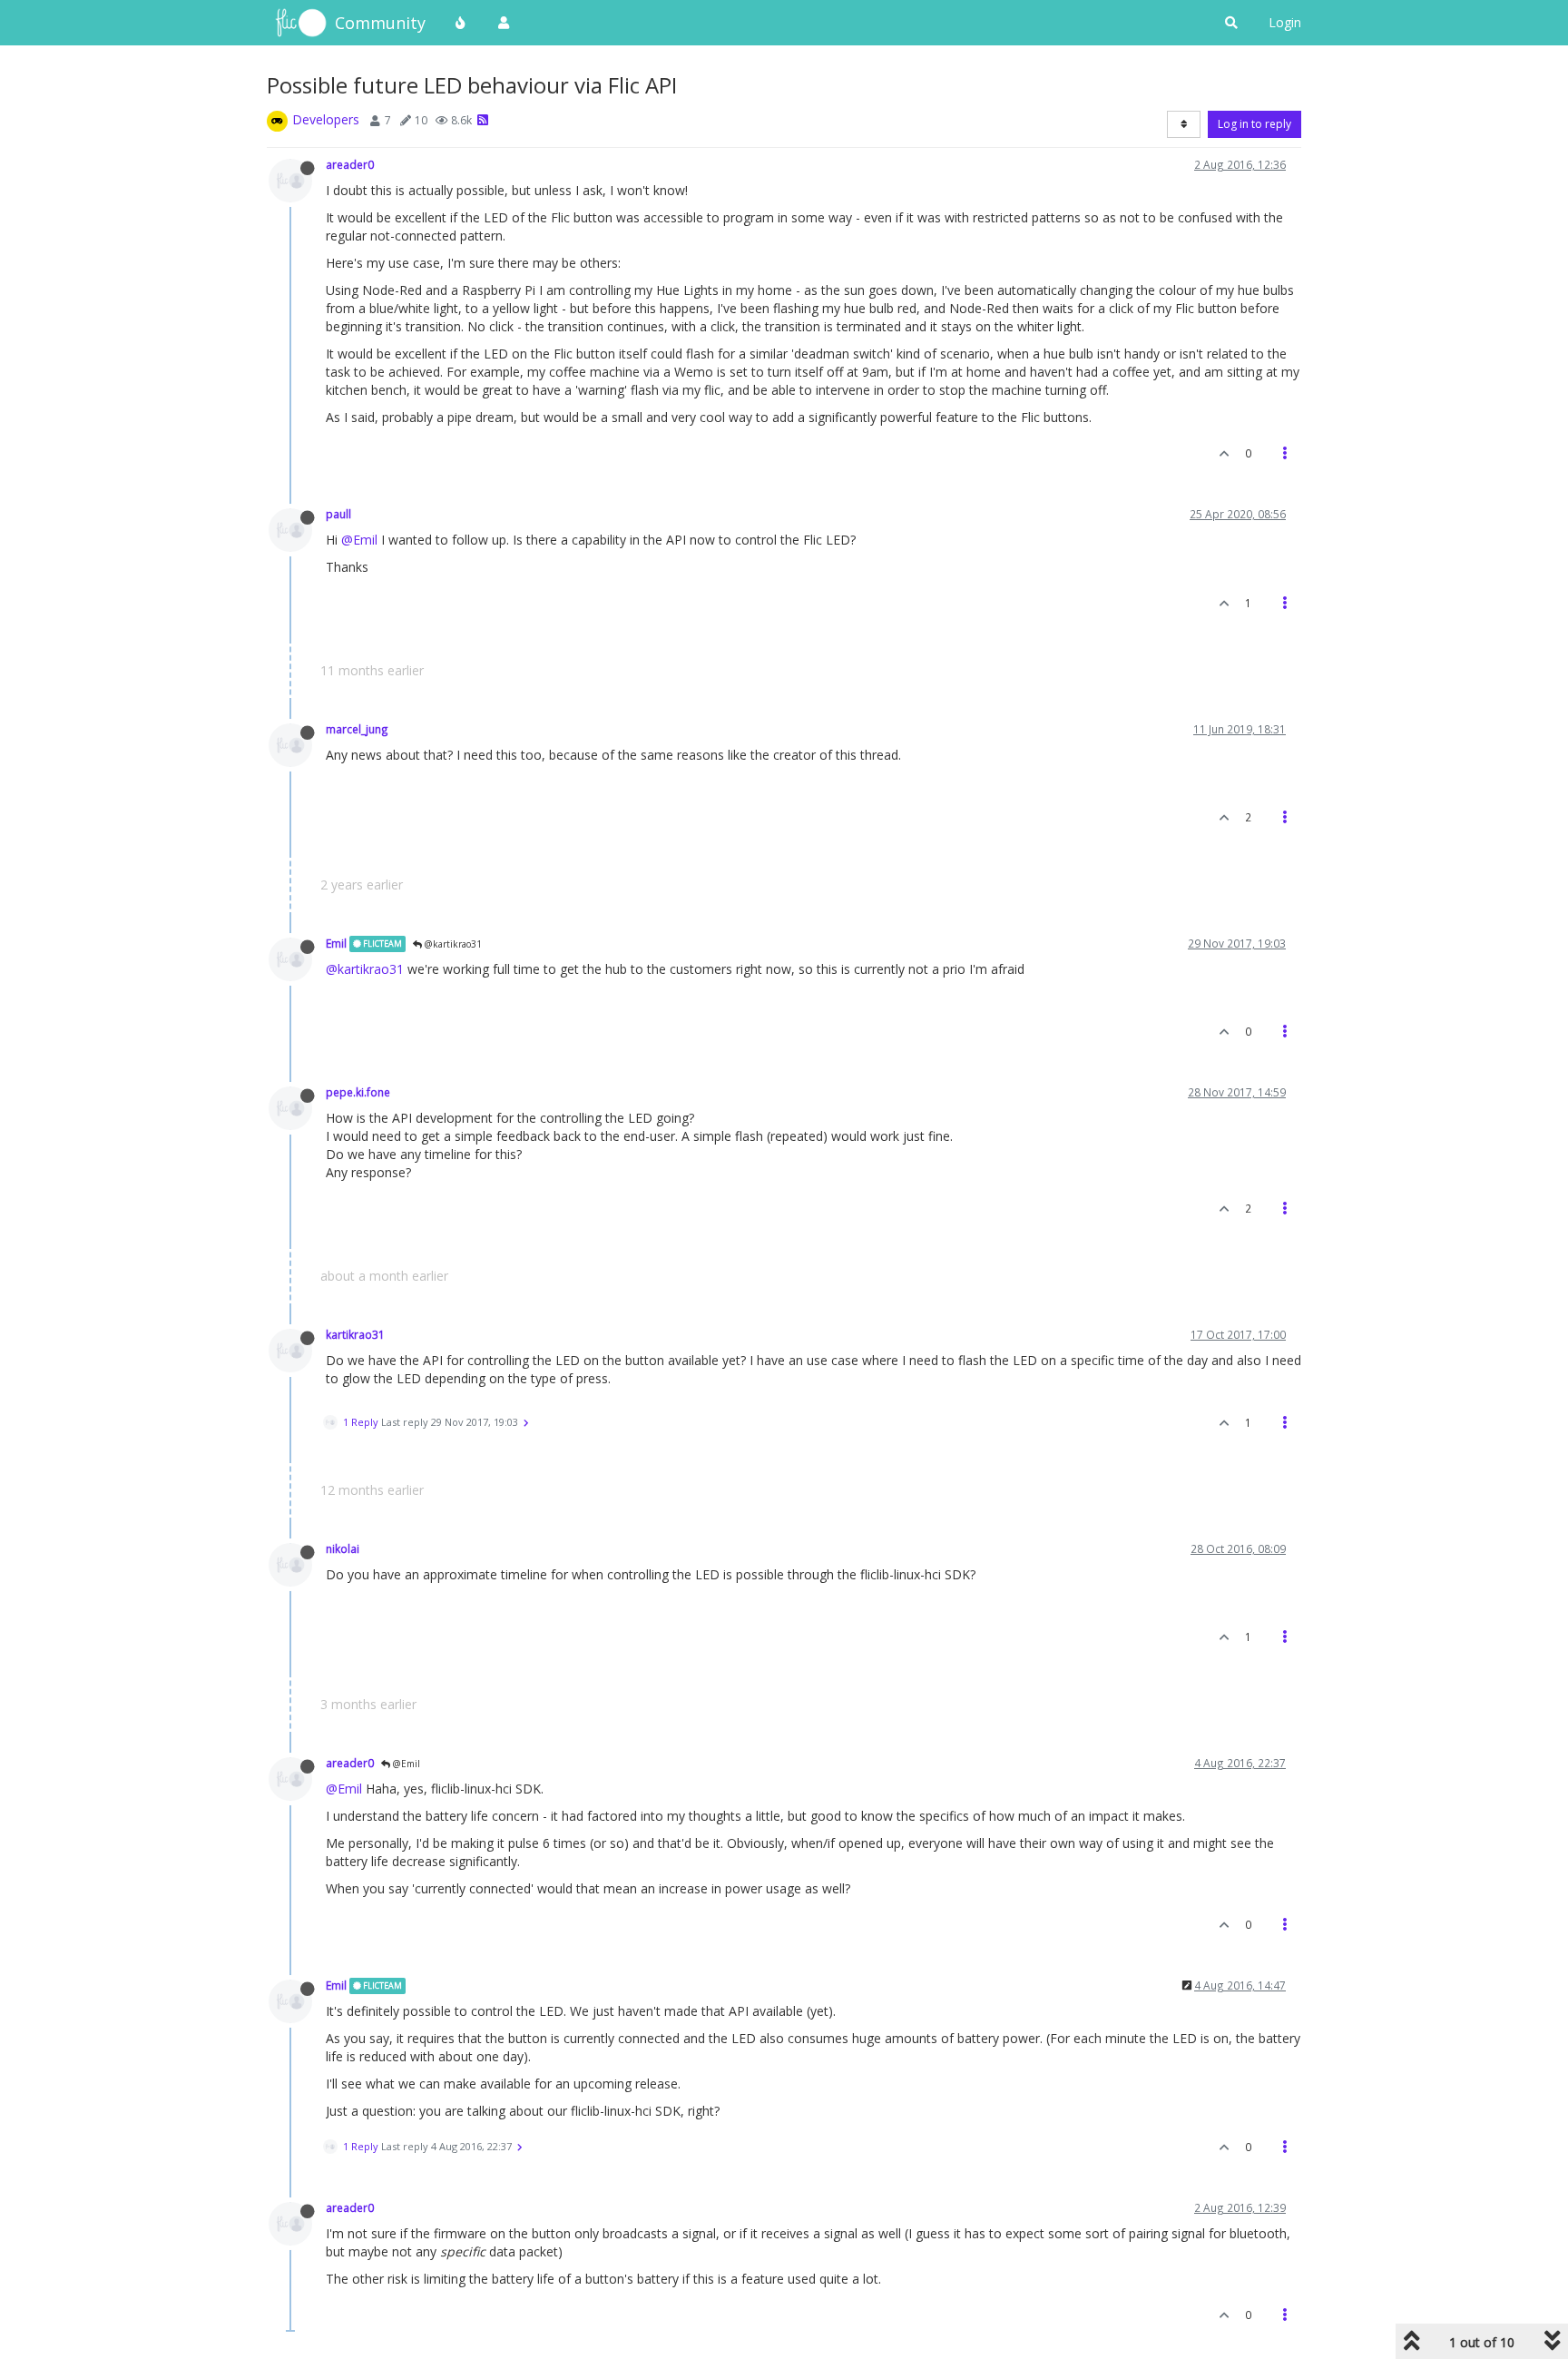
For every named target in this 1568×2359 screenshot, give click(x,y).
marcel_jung (357, 729)
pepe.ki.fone (358, 1092)
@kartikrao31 (452, 944)
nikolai (343, 1548)
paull (338, 514)
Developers (326, 119)
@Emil (359, 540)
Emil (336, 943)
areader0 (350, 164)
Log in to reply (1254, 124)
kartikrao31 (355, 1334)
